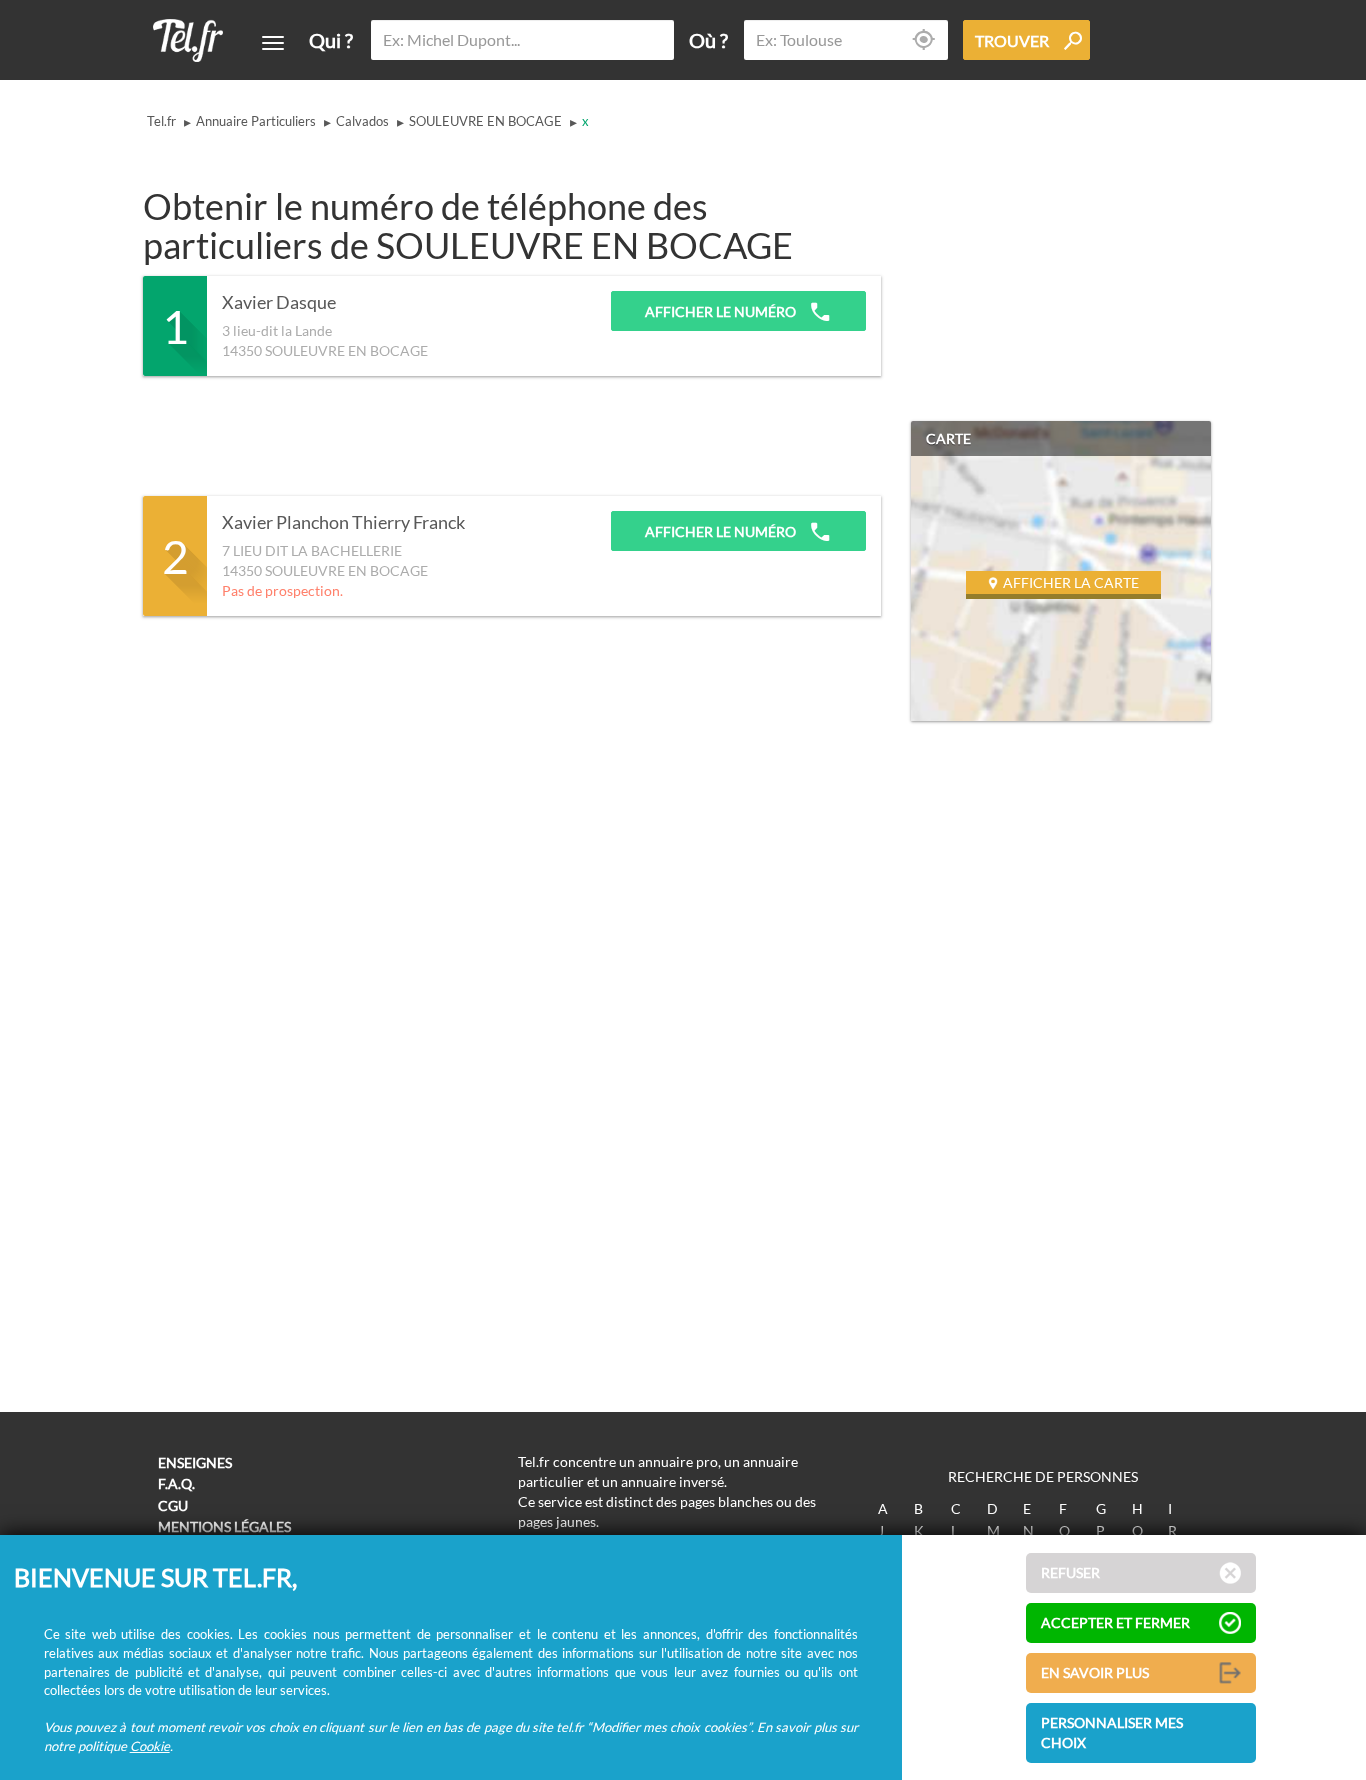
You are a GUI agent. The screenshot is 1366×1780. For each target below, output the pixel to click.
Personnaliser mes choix (1112, 1732)
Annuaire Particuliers (256, 121)
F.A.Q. (176, 1483)
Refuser (1070, 1572)
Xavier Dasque (279, 303)
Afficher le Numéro (722, 311)
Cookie (150, 1746)
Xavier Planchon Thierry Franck (343, 523)
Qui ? (331, 40)
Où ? (708, 40)
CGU (173, 1505)
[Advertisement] (507, 436)
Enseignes (195, 1462)
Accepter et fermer (1115, 1622)
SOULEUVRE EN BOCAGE (485, 121)
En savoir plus (1095, 1672)
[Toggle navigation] (273, 43)
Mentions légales (224, 1526)
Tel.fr (161, 121)
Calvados (362, 121)
